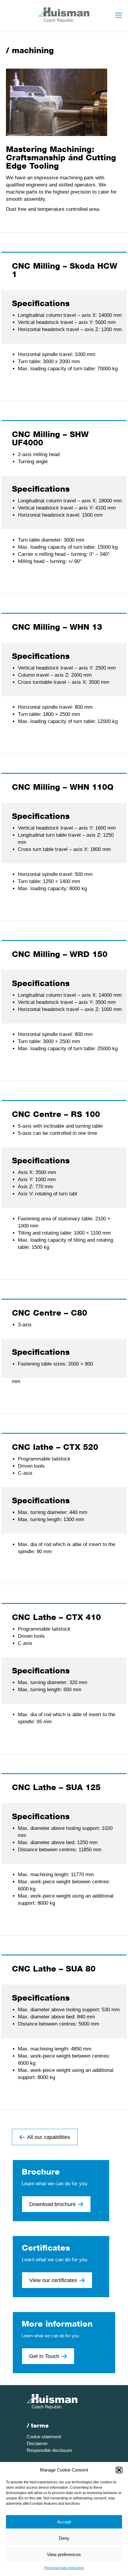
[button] (119, 2470)
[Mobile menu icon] (118, 15)
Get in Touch (44, 2356)
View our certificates (53, 2280)
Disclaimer (37, 2443)
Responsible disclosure (49, 2450)
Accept (64, 2522)
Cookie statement (44, 2437)
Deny (64, 2538)
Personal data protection (64, 2568)
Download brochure (52, 2204)
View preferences (64, 2554)
